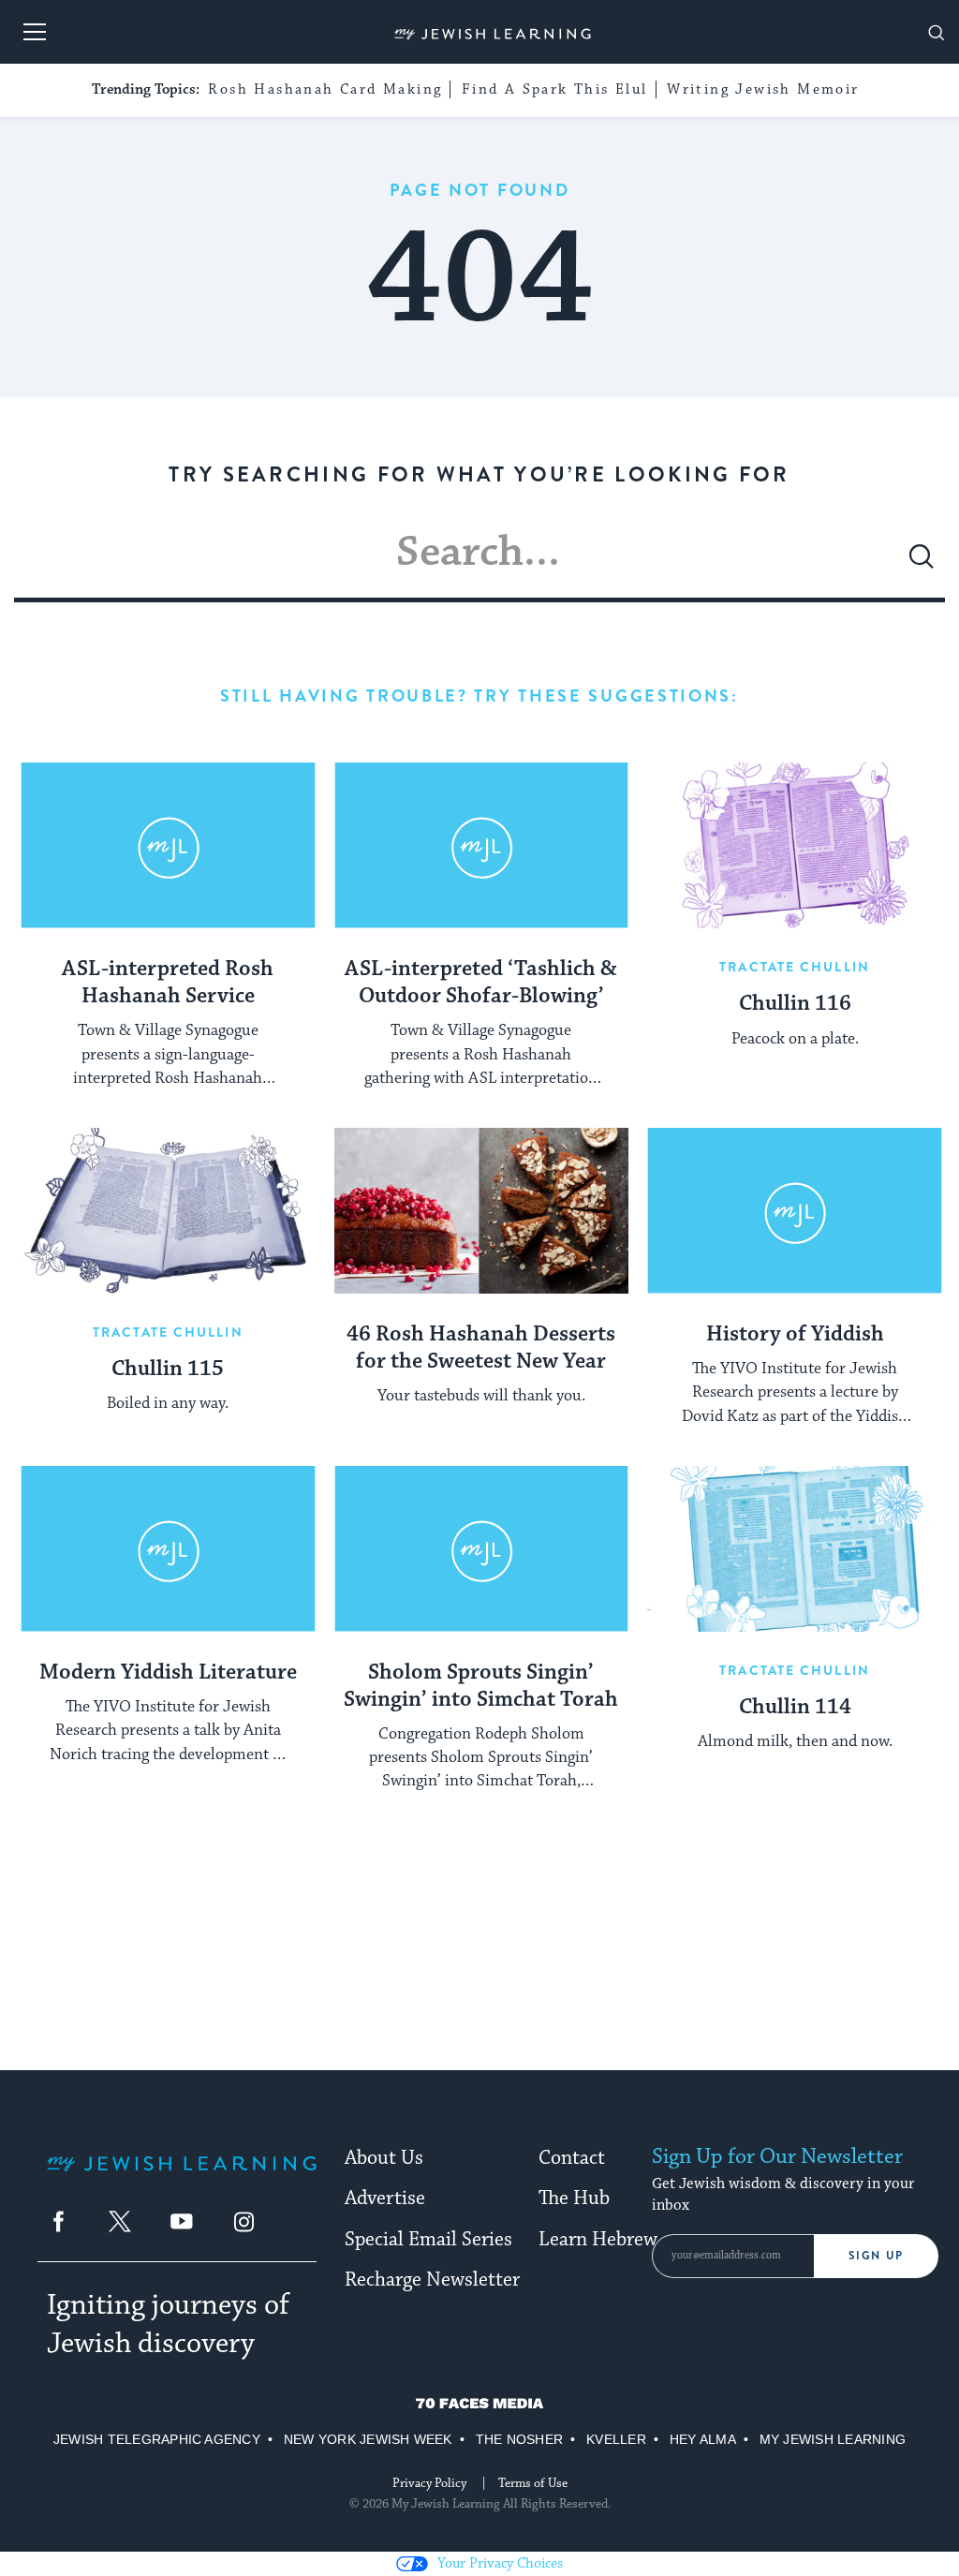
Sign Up (876, 2256)
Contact (572, 2158)
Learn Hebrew (598, 2240)
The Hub (574, 2198)
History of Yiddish (795, 1335)
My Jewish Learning (833, 2439)
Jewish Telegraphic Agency (157, 2439)
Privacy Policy (429, 2483)
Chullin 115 (168, 1369)
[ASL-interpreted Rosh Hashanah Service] (168, 845)
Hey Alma (703, 2439)
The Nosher (519, 2439)
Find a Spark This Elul (555, 89)
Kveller (616, 2439)
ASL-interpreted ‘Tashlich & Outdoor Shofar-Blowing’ (481, 983)
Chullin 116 (795, 1004)
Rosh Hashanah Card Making (325, 89)
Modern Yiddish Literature (168, 1673)
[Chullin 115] (168, 1211)
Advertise (385, 2198)
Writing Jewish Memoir (763, 89)
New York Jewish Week (368, 2439)
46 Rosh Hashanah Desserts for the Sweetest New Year (481, 1348)
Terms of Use (533, 2483)
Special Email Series (428, 2240)
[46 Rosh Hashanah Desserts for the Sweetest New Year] (482, 1211)
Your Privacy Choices (500, 2563)
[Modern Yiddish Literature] (168, 1549)
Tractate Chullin (795, 967)
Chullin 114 (795, 1708)
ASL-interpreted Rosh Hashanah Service (168, 983)
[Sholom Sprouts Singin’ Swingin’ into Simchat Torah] (482, 1549)
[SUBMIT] (922, 564)
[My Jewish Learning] (182, 2178)
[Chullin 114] (795, 1549)
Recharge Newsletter (432, 2280)
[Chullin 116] (795, 845)
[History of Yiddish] (795, 1211)
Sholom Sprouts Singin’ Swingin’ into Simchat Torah (481, 1687)
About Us (384, 2158)
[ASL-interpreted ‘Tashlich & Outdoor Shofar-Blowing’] (482, 845)
